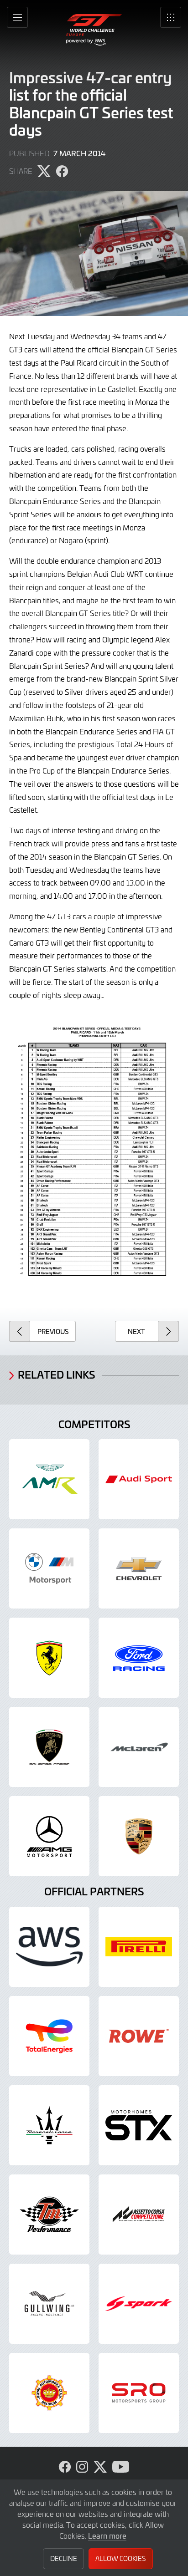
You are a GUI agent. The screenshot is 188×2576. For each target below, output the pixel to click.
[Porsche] (139, 1836)
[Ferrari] (49, 1658)
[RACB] (49, 2393)
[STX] (139, 2125)
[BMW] (49, 1568)
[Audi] (139, 1479)
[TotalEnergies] (49, 2036)
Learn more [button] (107, 2535)
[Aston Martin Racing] (49, 1479)
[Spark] (139, 2304)
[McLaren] (139, 1747)
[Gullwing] (49, 2304)
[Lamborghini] (49, 1747)
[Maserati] (49, 2125)
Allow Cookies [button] (120, 2558)
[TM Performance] (49, 2215)
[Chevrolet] (139, 1568)
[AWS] (49, 1947)
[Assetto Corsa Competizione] (139, 2215)
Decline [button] (64, 2558)
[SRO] (139, 2393)
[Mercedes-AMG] (49, 1836)
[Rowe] (139, 2036)
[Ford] (139, 1658)
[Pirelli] (139, 1947)
